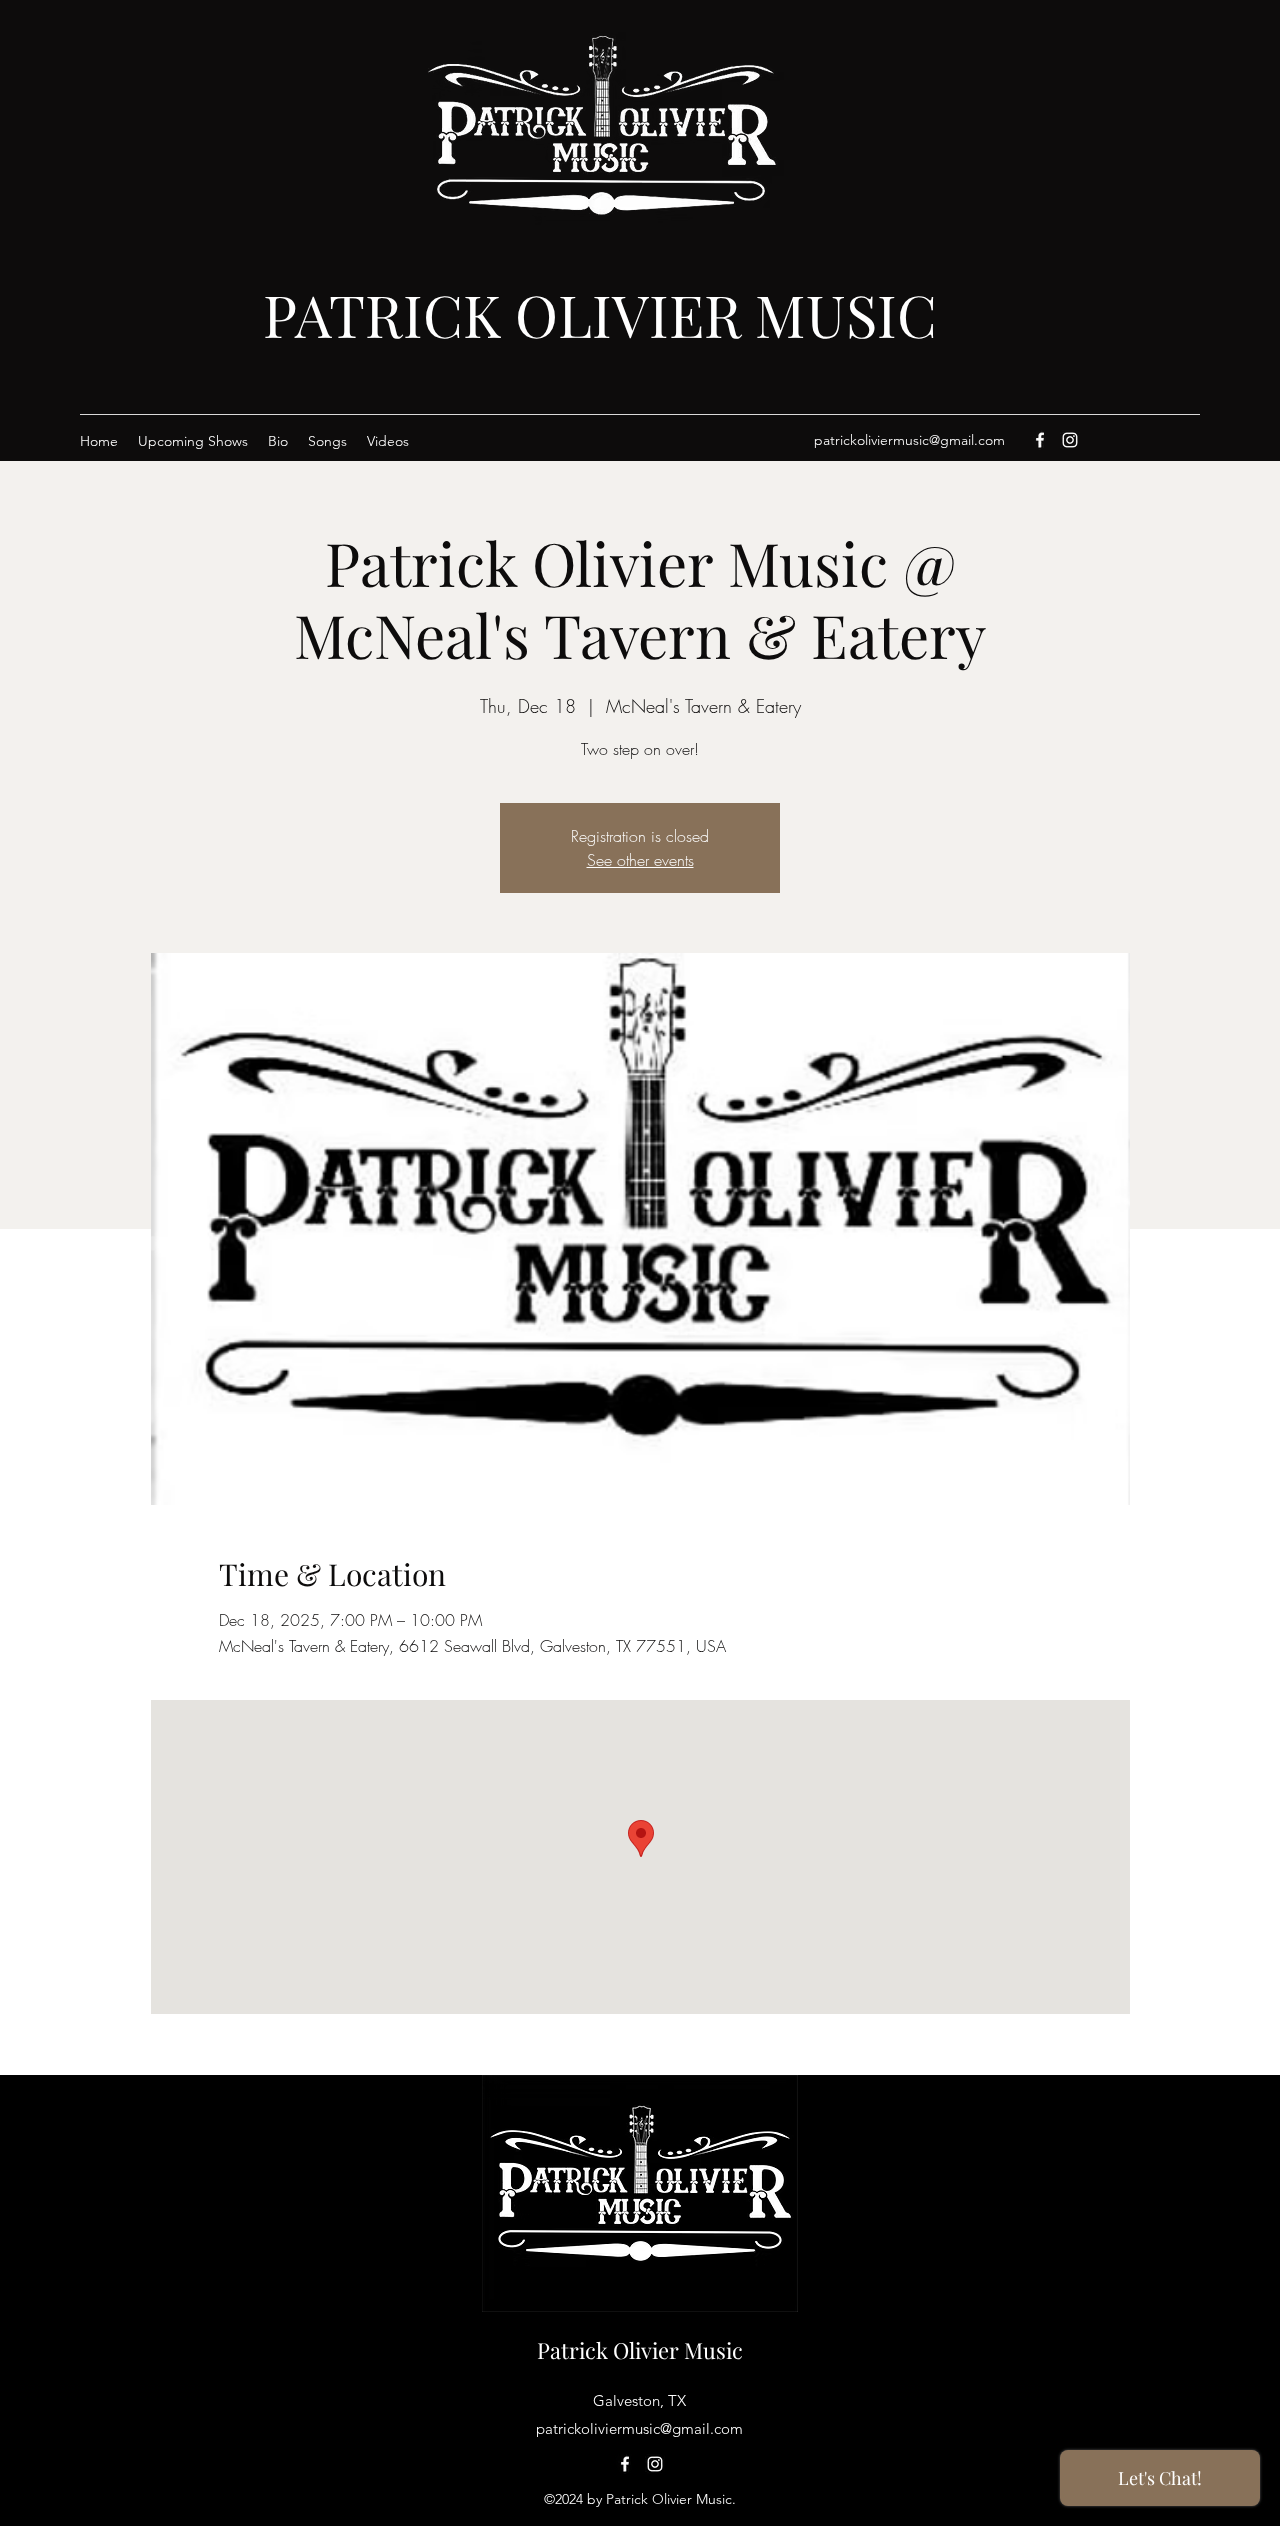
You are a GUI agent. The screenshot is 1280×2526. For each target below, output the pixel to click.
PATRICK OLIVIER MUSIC (600, 314)
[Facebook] (1040, 440)
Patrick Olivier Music (640, 2350)
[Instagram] (1070, 440)
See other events (640, 860)
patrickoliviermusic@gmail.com (909, 440)
